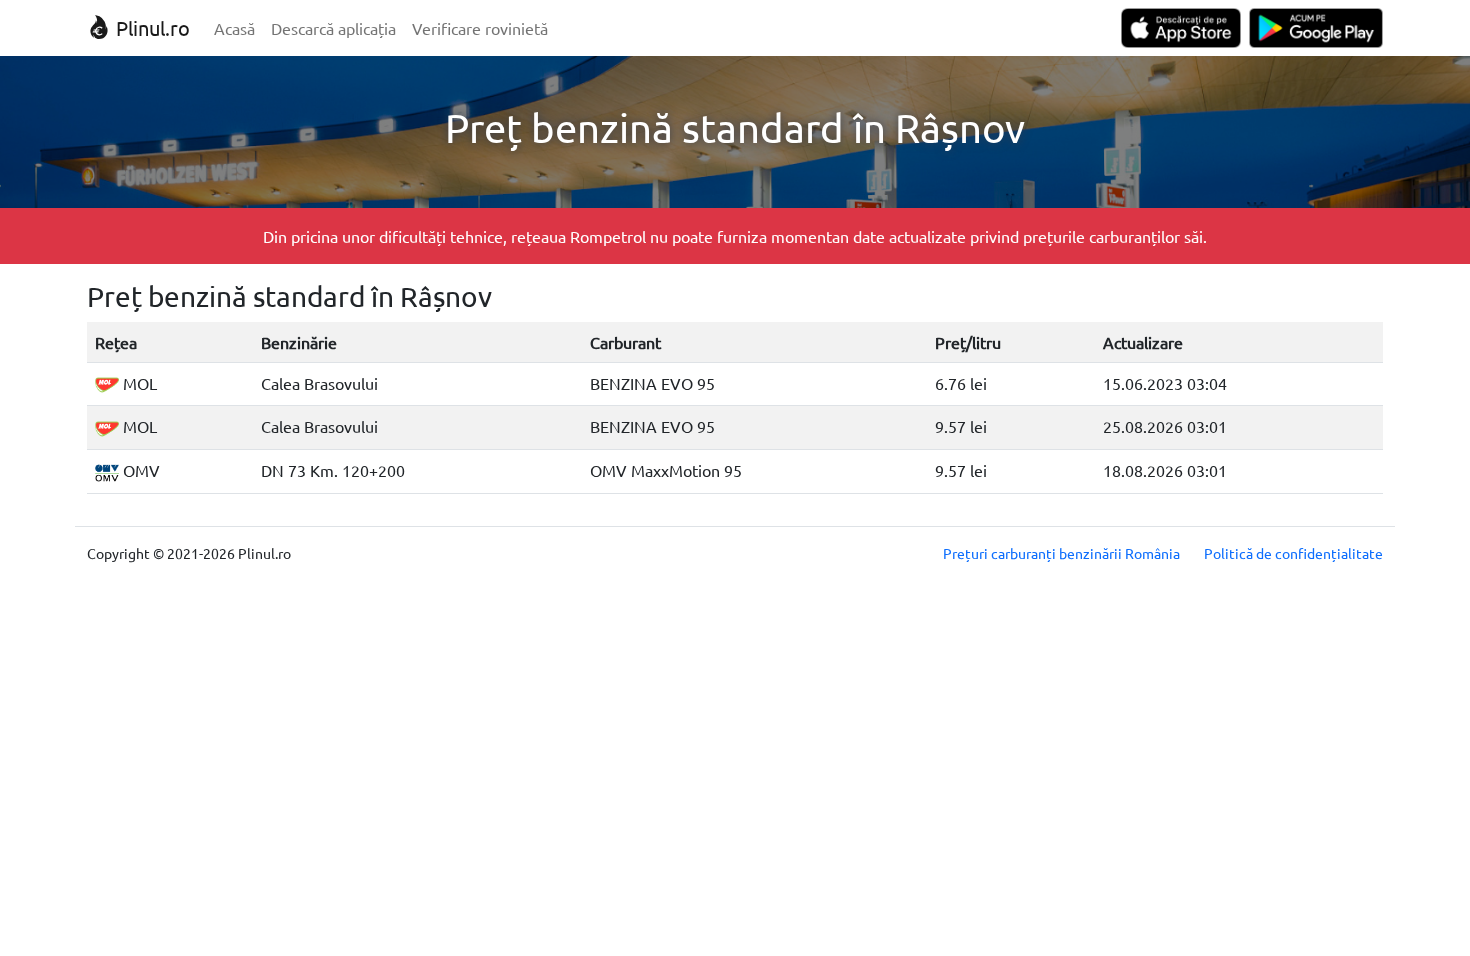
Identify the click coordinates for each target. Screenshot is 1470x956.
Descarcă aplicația (333, 28)
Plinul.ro (150, 27)
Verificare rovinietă (480, 28)
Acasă (234, 28)
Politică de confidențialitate (1293, 553)
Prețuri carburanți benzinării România (1061, 553)
